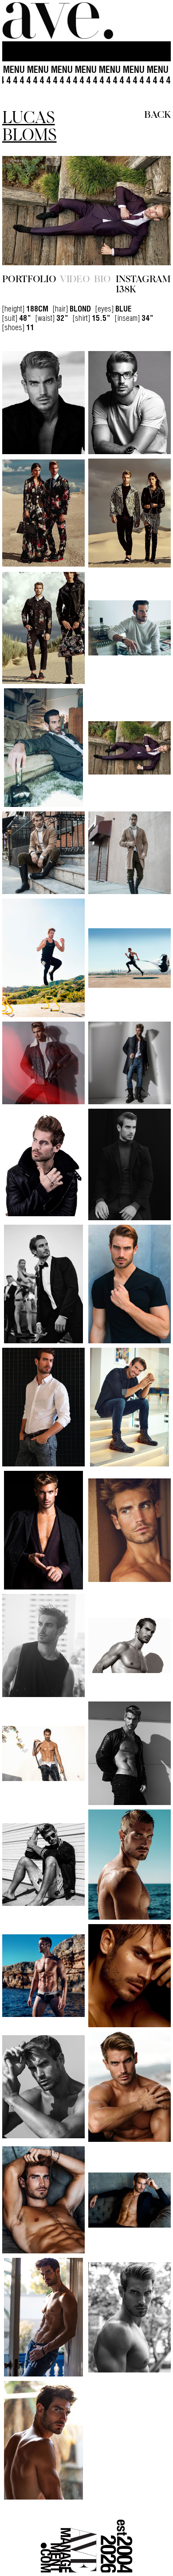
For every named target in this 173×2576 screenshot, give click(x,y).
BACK (157, 114)
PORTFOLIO (29, 338)
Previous (28, 240)
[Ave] (58, 21)
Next (145, 240)
